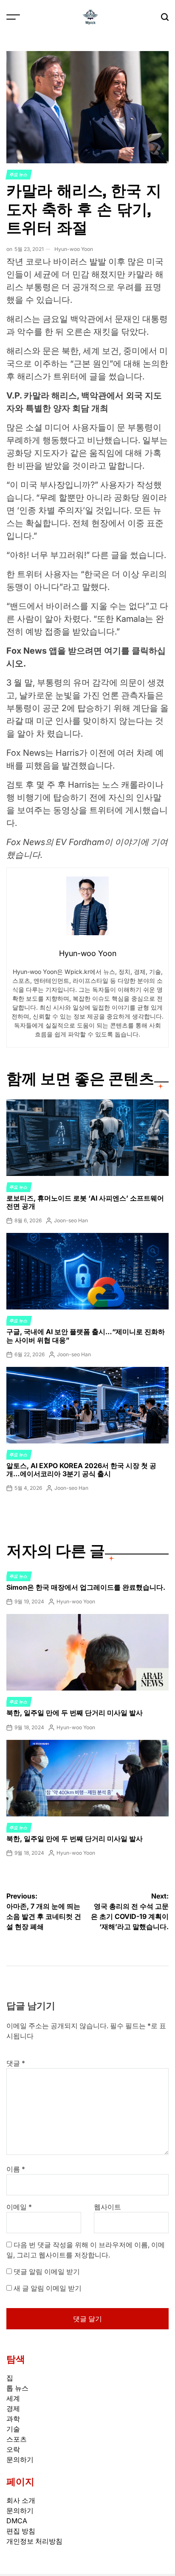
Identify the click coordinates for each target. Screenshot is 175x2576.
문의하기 (20, 2459)
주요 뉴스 (19, 174)
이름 (16, 2169)
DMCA (17, 2521)
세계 (13, 2398)
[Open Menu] (13, 17)
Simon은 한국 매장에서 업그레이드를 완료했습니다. (86, 1587)
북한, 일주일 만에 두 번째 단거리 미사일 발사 (75, 1713)
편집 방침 (21, 2531)
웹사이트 (107, 2207)
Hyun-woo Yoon (74, 249)
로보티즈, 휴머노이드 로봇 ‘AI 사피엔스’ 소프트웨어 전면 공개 (85, 1202)
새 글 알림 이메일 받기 (48, 2288)
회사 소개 (21, 2500)
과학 (13, 2419)
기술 (13, 2429)
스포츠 (17, 2439)
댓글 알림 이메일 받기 (47, 2271)
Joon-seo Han (71, 1220)
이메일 (19, 2207)
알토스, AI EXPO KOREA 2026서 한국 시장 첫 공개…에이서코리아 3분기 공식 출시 (81, 1470)
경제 (13, 2408)
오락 (13, 2449)
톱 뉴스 (17, 2388)
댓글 (16, 2063)
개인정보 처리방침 (34, 2541)
